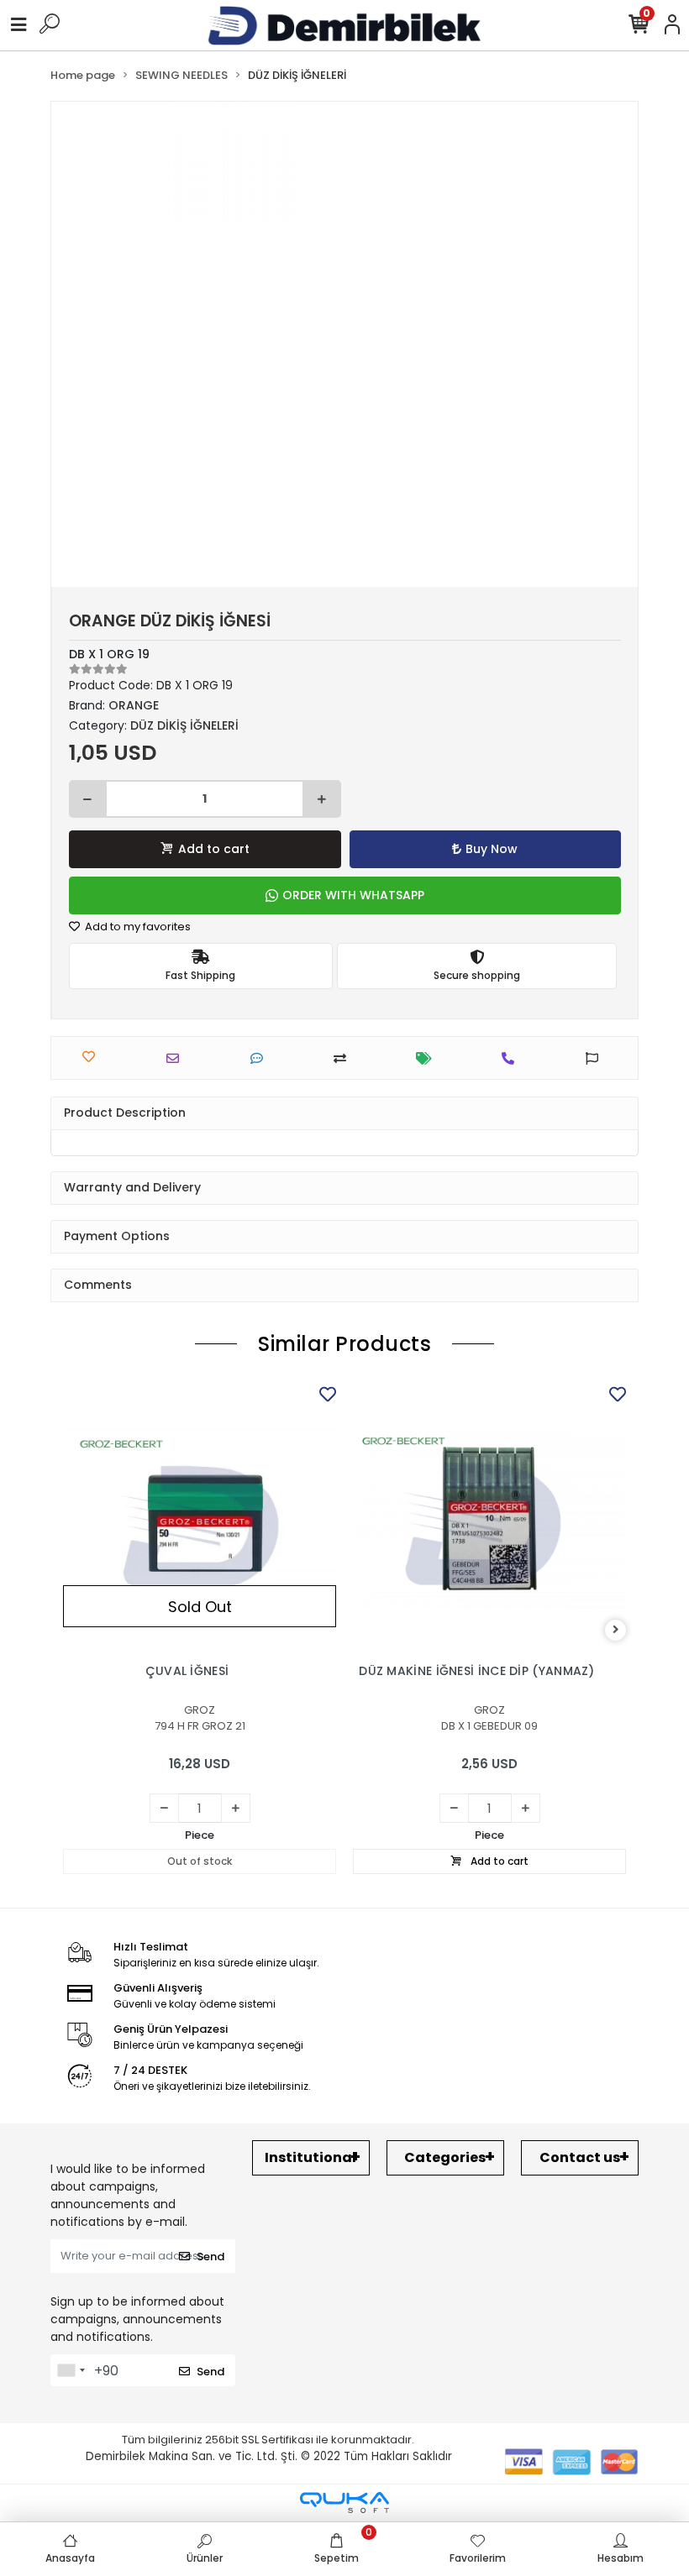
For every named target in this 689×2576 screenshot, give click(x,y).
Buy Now (492, 849)
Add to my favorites (137, 927)
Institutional (310, 2157)
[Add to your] (344, 1058)
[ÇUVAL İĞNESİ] (200, 1518)
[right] (616, 1630)
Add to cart (214, 849)
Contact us (580, 2157)
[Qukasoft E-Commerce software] (344, 2503)
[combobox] (71, 2370)
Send (210, 2257)
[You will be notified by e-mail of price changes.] (428, 1058)
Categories (445, 2157)
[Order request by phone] (512, 1058)
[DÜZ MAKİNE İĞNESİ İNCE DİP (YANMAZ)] (489, 1518)
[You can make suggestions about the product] (596, 1058)
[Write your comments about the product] (261, 1058)
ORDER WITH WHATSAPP (353, 895)
